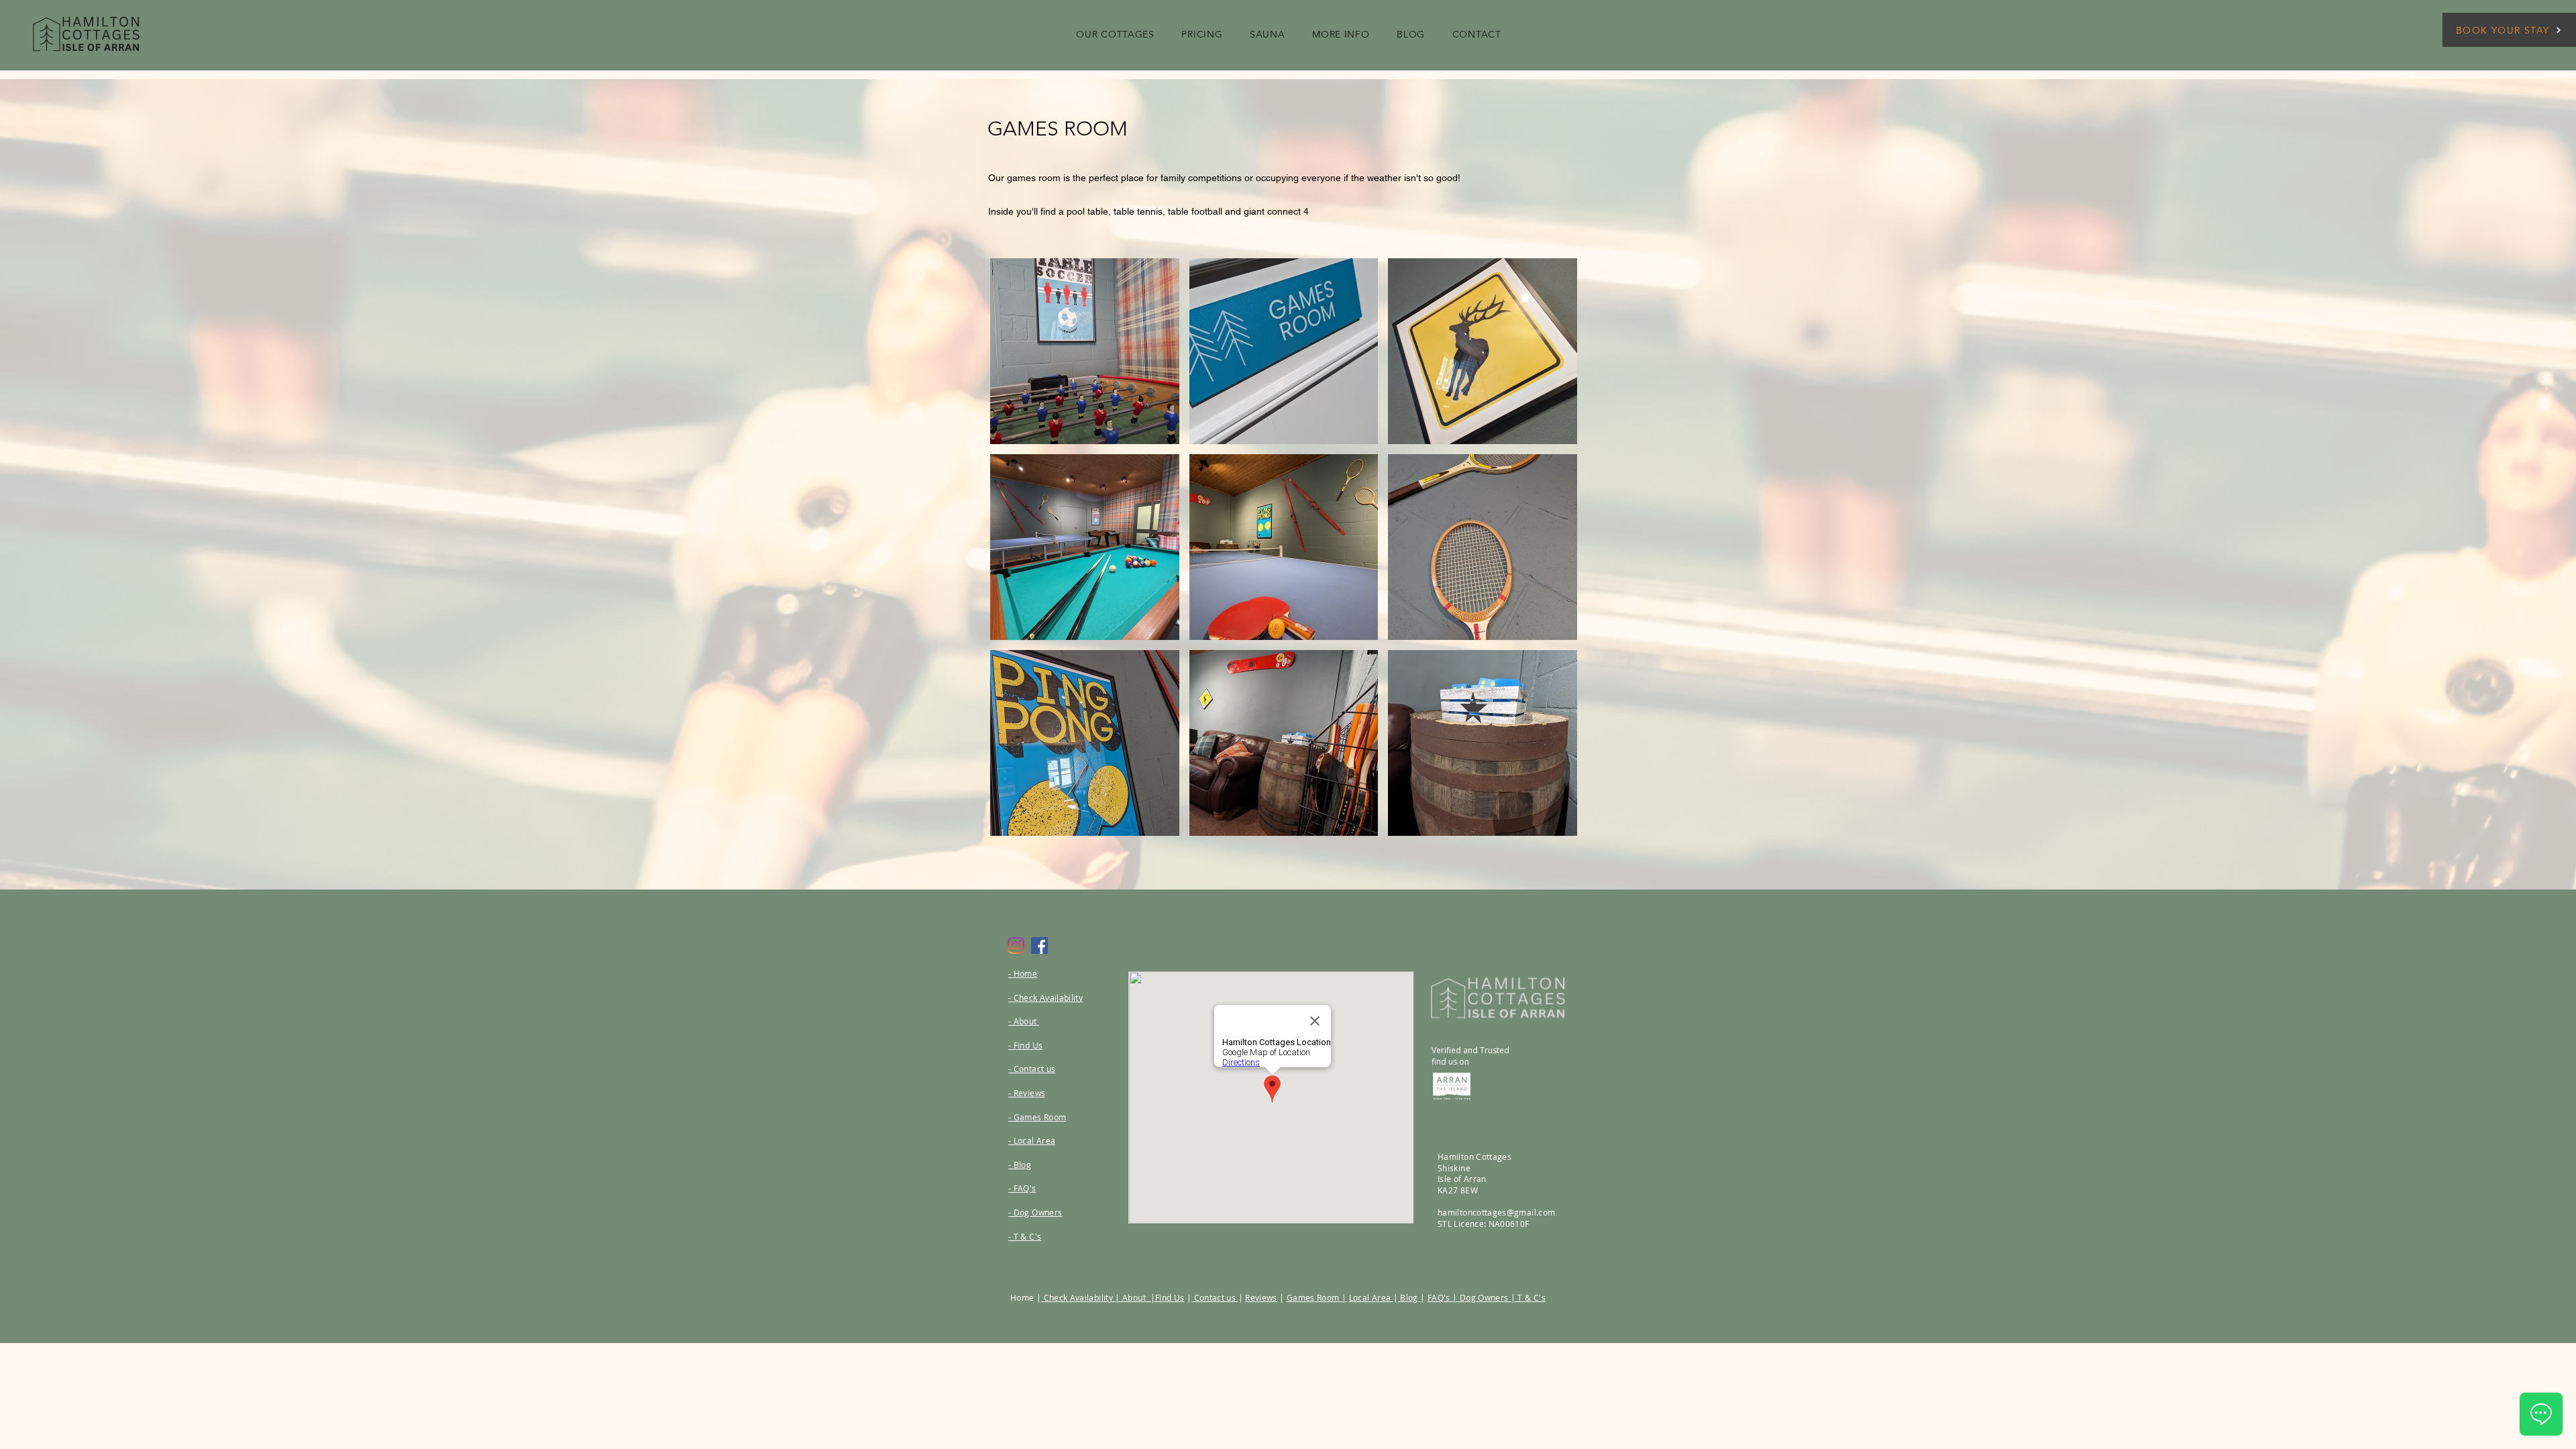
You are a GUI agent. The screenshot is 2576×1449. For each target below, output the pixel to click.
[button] (1115, 34)
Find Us (1170, 1297)
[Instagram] (1016, 946)
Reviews (1261, 1297)
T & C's (1531, 1297)
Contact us (1215, 1297)
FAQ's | (1444, 1297)
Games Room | (1317, 1297)
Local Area (1371, 1297)
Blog (1409, 1297)
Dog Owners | (1488, 1297)
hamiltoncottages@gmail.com (1496, 1212)
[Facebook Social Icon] (1039, 946)
